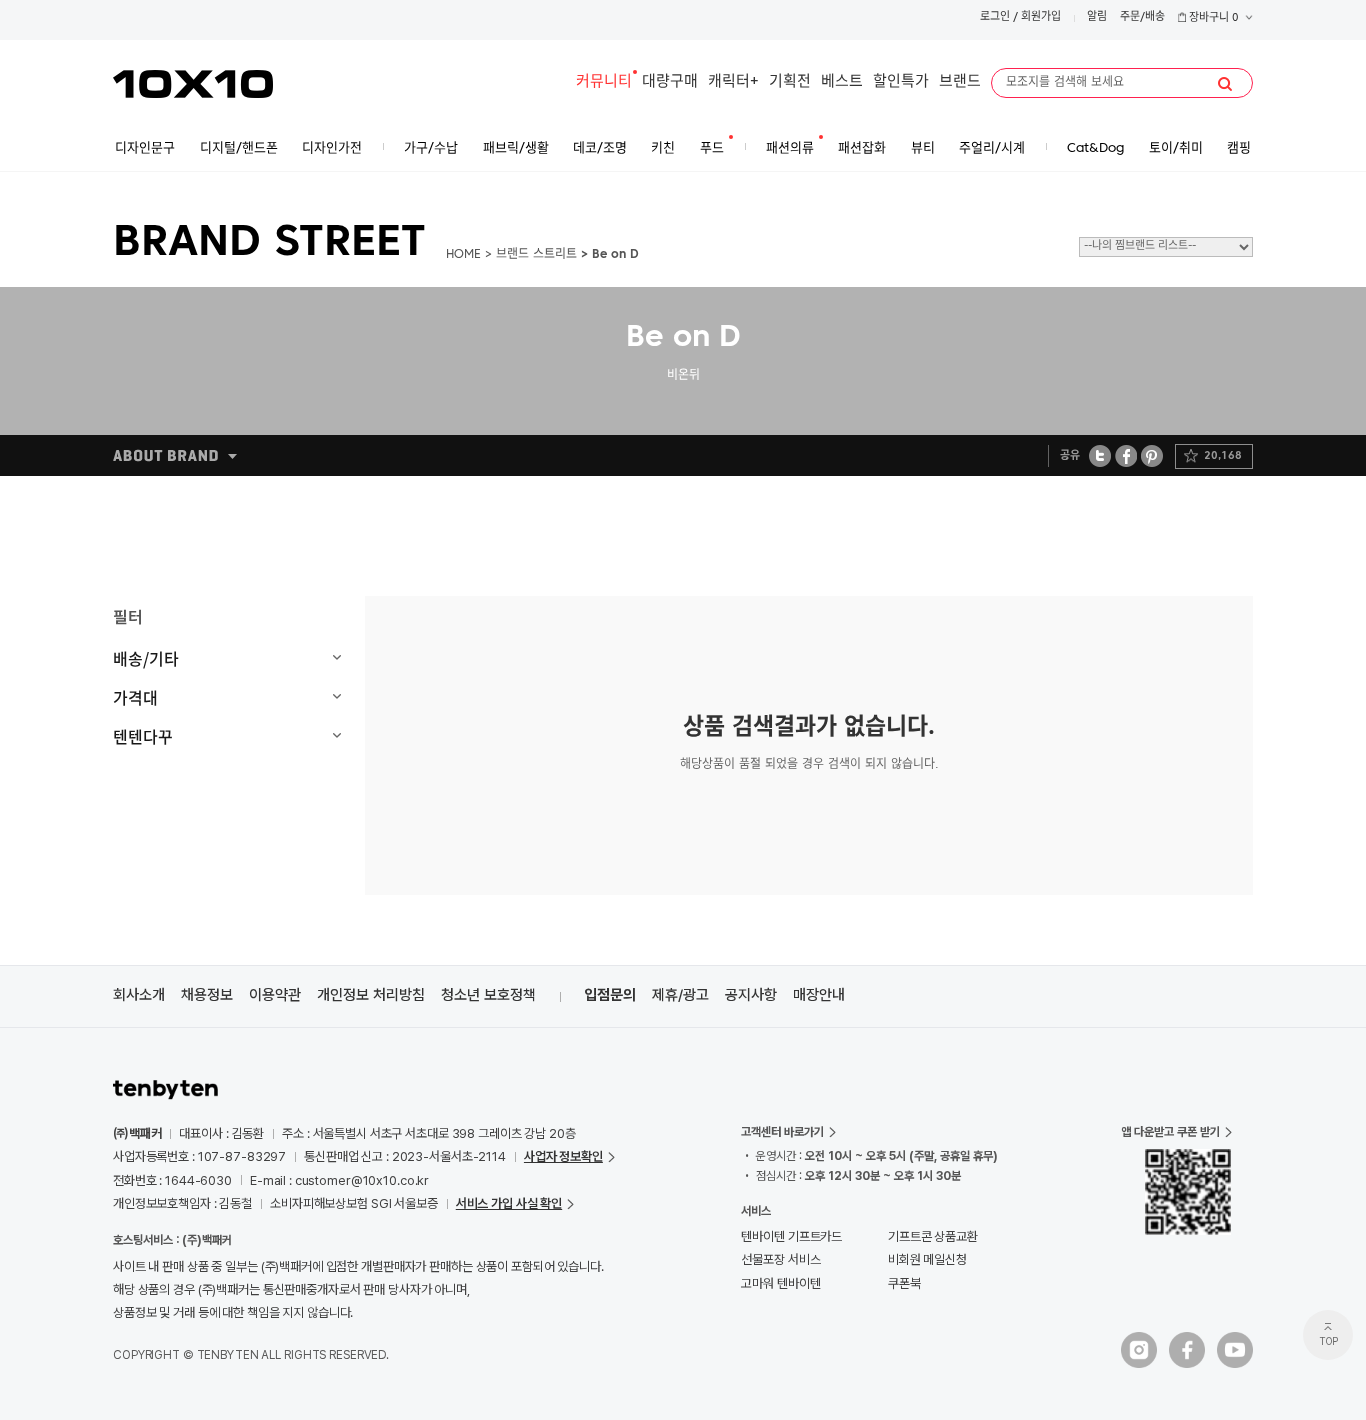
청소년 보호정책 (488, 995)
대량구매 (670, 82)
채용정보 (207, 995)
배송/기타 (146, 658)
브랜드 (960, 82)
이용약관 (275, 995)
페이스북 (1126, 455)
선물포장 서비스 (780, 1259)
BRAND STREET (269, 244)
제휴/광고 (680, 995)
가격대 (135, 697)
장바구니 (1212, 18)
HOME (463, 255)
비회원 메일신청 (927, 1259)
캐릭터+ (733, 82)
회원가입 (1041, 17)
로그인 (995, 17)
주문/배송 (1142, 17)
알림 (1097, 17)
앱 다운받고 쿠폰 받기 (1170, 1132)
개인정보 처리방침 (371, 995)
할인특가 (901, 82)
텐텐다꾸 (143, 736)
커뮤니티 (604, 82)
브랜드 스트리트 (536, 255)
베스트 (842, 82)
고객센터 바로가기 (782, 1132)
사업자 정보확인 (563, 1156)
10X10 (193, 84)
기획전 (790, 82)
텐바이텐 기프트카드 (791, 1236)
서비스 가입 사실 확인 (509, 1203)
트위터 (1100, 455)
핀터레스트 (1152, 455)
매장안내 (819, 995)
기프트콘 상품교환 (933, 1236)
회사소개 (139, 995)
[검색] (1225, 84)
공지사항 (751, 995)
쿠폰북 (904, 1283)
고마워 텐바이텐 (780, 1283)
